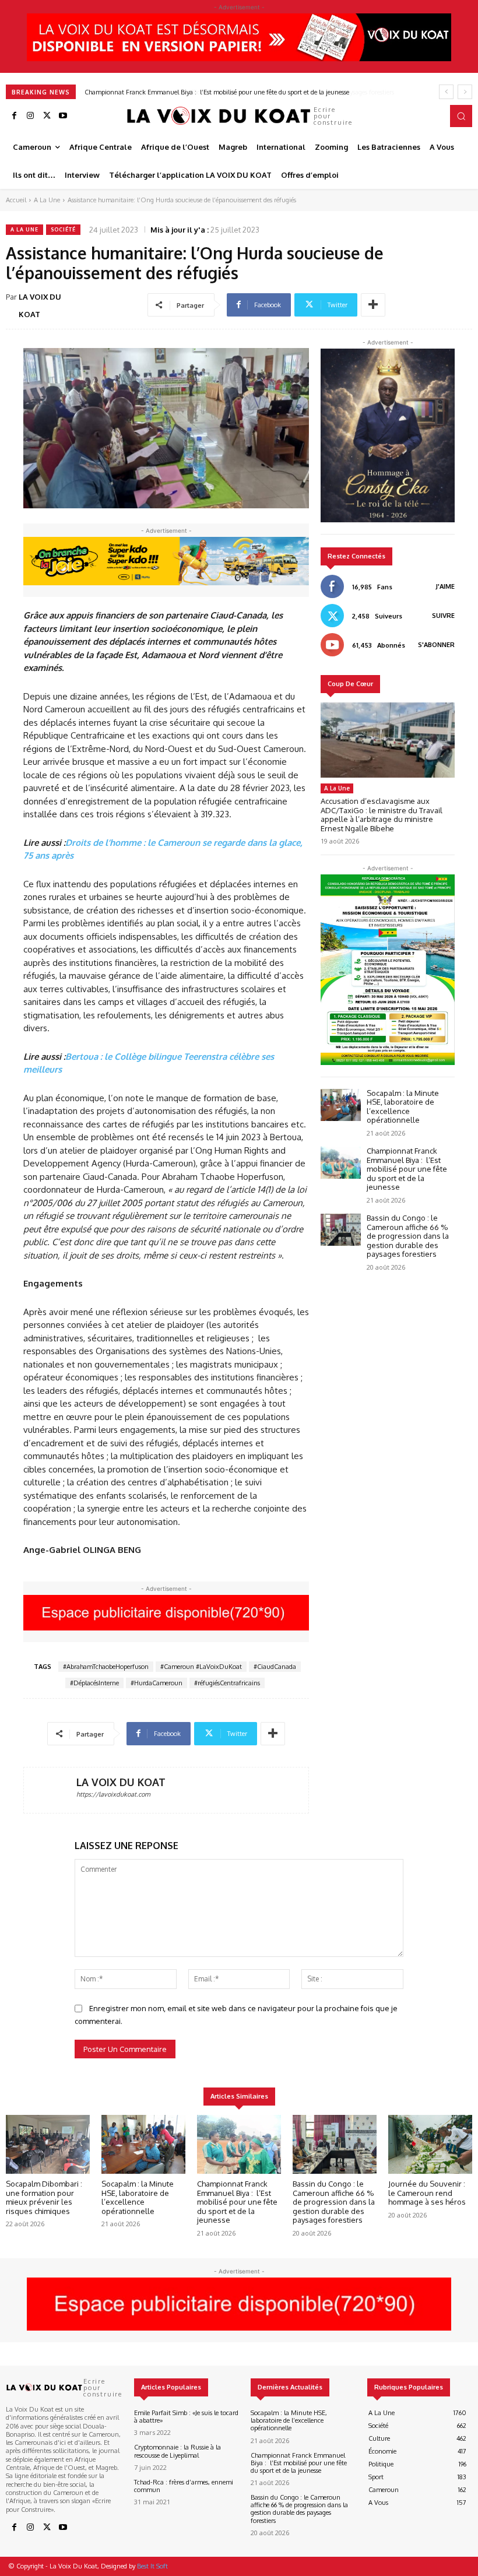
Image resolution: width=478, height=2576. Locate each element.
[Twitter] (47, 116)
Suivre (443, 616)
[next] (465, 92)
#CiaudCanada (275, 1667)
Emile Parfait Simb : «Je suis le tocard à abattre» (186, 2417)
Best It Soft (152, 2566)
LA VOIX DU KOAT (40, 305)
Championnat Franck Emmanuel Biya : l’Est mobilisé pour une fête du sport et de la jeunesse (407, 1169)
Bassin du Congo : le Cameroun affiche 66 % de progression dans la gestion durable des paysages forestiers (233, 92)
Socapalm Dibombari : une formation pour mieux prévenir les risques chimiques (44, 2197)
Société (63, 229)
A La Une (47, 200)
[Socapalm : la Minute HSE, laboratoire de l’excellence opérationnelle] (341, 1105)
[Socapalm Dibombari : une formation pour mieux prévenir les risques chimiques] (48, 2144)
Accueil (16, 200)
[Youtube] (63, 116)
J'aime (445, 586)
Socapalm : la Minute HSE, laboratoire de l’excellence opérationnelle (403, 1107)
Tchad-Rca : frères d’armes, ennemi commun (184, 2486)
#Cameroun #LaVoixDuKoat (201, 1667)
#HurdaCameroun (157, 1683)
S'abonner (436, 645)
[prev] (446, 92)
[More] (373, 305)
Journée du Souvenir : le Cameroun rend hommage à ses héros (427, 2193)
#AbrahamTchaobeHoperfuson (106, 1667)
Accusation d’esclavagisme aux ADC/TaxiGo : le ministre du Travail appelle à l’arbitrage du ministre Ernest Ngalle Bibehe (382, 815)
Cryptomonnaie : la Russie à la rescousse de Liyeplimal (178, 2451)
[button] (461, 116)
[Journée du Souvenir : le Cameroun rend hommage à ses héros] (430, 2144)
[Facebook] (14, 116)
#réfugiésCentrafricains (227, 1683)
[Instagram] (30, 116)
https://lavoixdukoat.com (113, 1794)
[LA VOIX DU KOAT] (50, 1790)
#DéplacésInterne (94, 1683)
